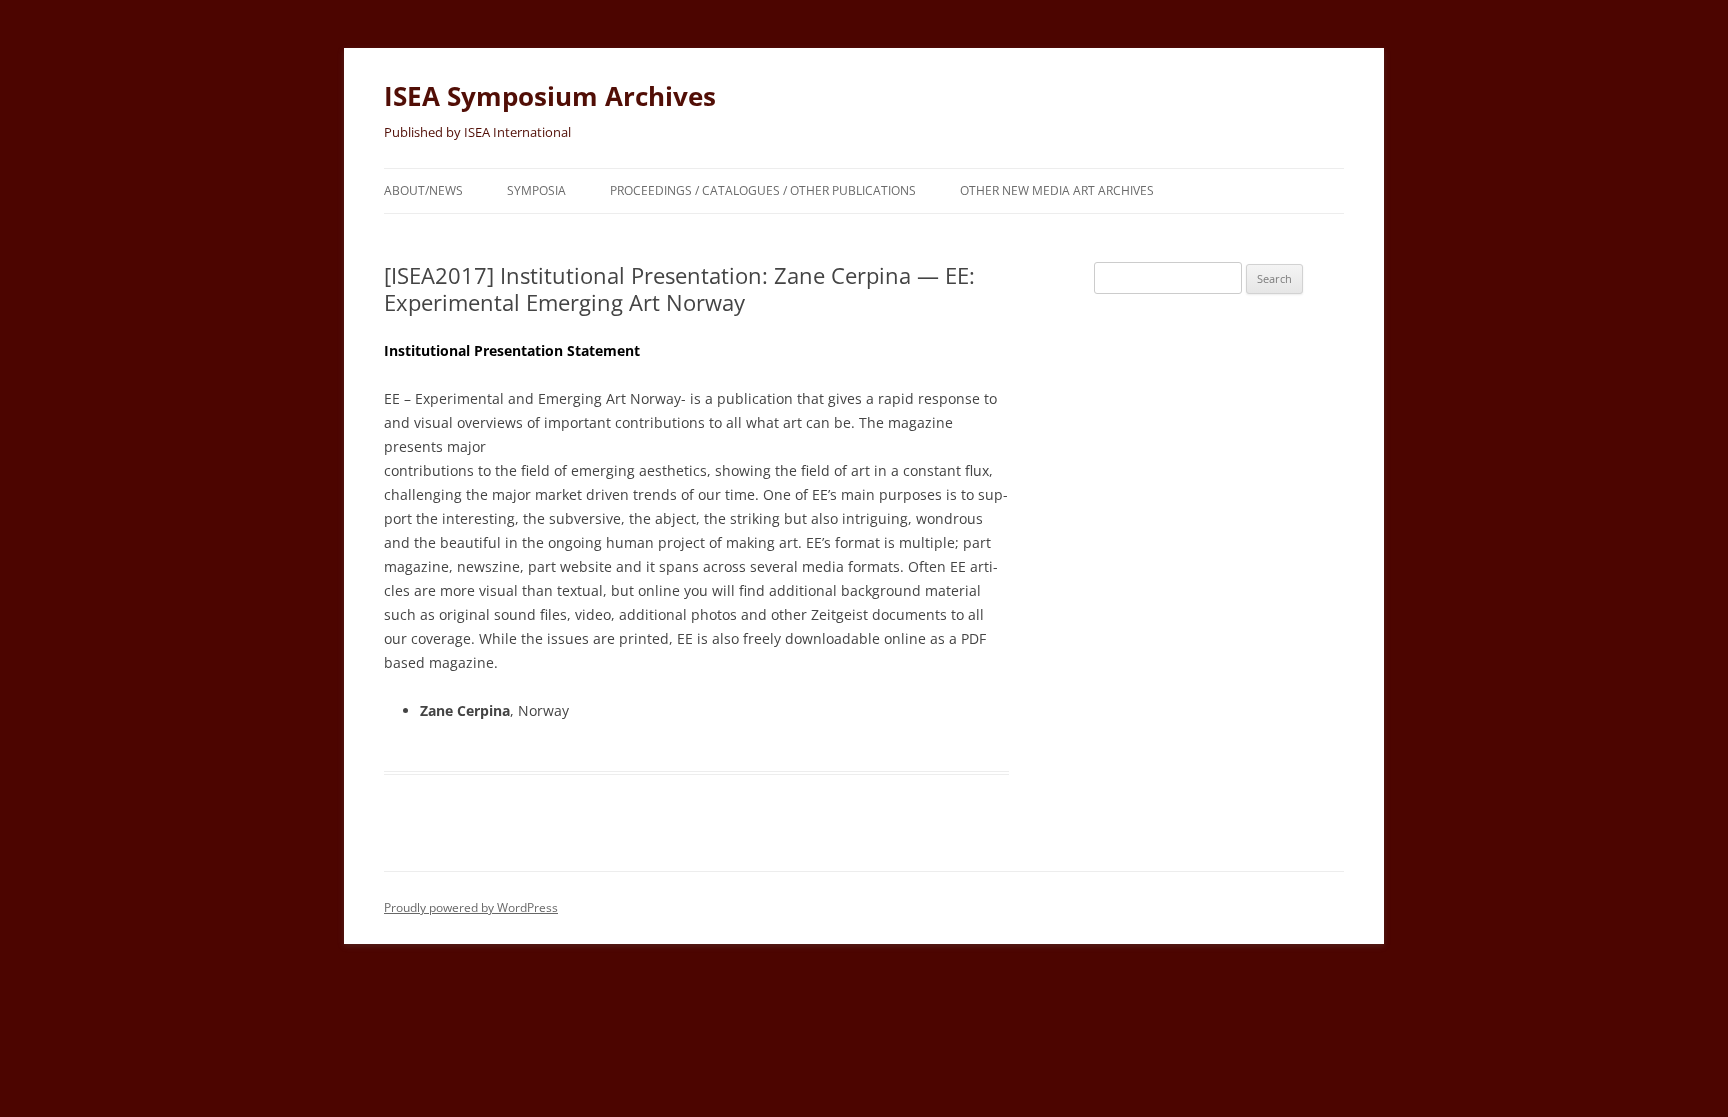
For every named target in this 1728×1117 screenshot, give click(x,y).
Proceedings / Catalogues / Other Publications (763, 190)
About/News (423, 190)
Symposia (536, 190)
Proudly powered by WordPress (471, 907)
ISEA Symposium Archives (550, 96)
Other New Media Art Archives (1057, 190)
